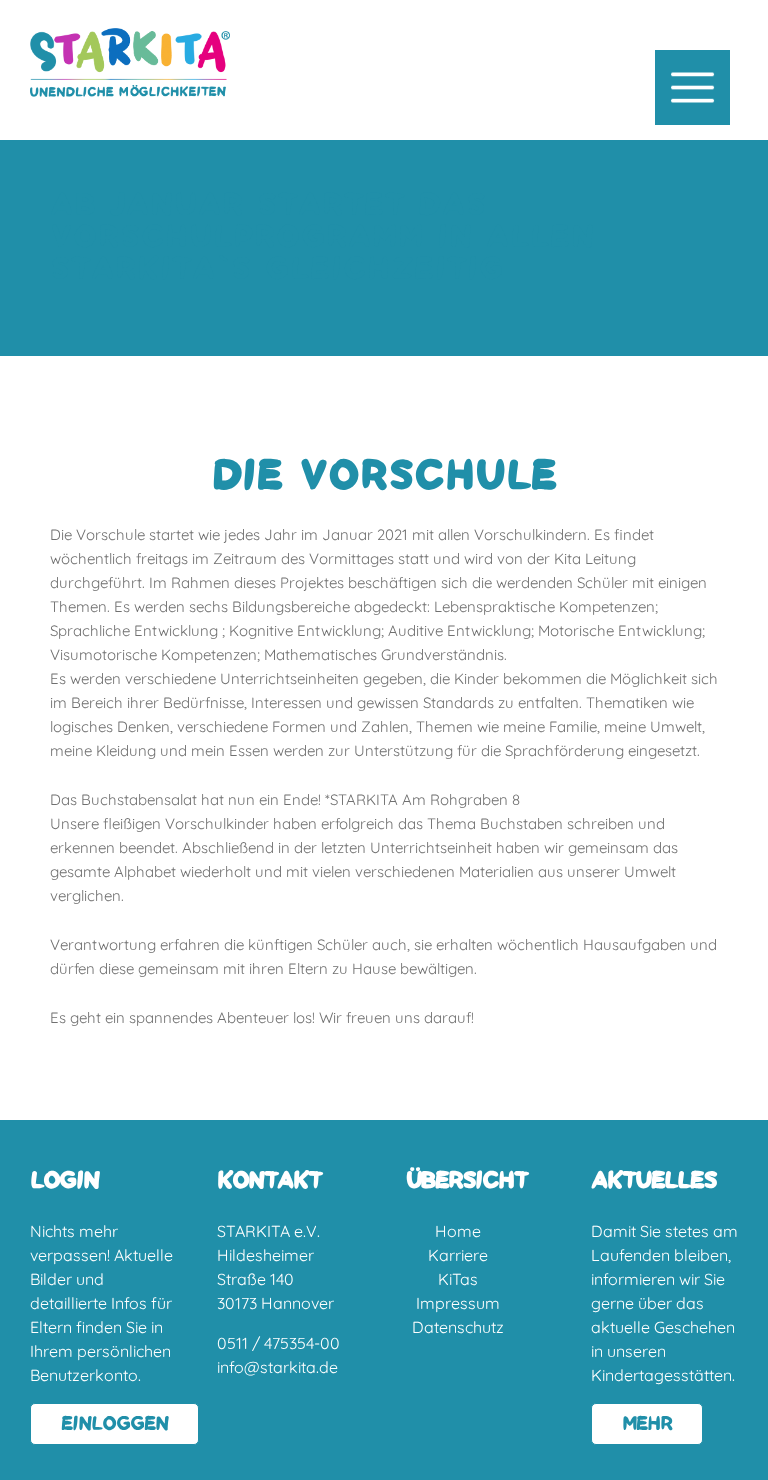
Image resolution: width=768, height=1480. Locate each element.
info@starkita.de (277, 1367)
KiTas (458, 1279)
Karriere (458, 1255)
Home (458, 1231)
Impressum (458, 1303)
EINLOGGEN (114, 1424)
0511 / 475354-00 (278, 1343)
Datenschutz (458, 1327)
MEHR (647, 1424)
